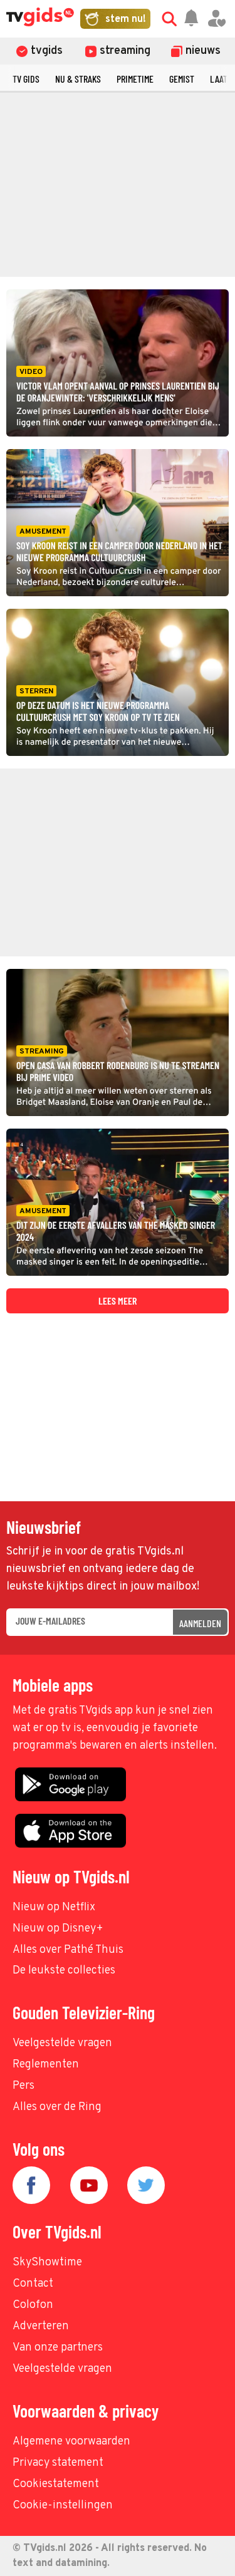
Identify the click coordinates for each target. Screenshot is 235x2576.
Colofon (33, 2305)
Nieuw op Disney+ (58, 1929)
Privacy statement (58, 2463)
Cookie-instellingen (63, 2506)
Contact (33, 2284)
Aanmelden (200, 1623)
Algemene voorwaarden (71, 2442)
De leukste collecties (64, 1971)
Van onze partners (58, 2348)
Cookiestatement (56, 2484)
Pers (23, 2086)
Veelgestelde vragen (62, 2043)
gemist (182, 79)
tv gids (26, 79)
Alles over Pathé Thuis (68, 1950)
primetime (135, 79)
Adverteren (41, 2326)
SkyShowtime (47, 2263)
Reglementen (46, 2065)
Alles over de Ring (57, 2107)
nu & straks (78, 79)
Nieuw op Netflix (54, 1907)
